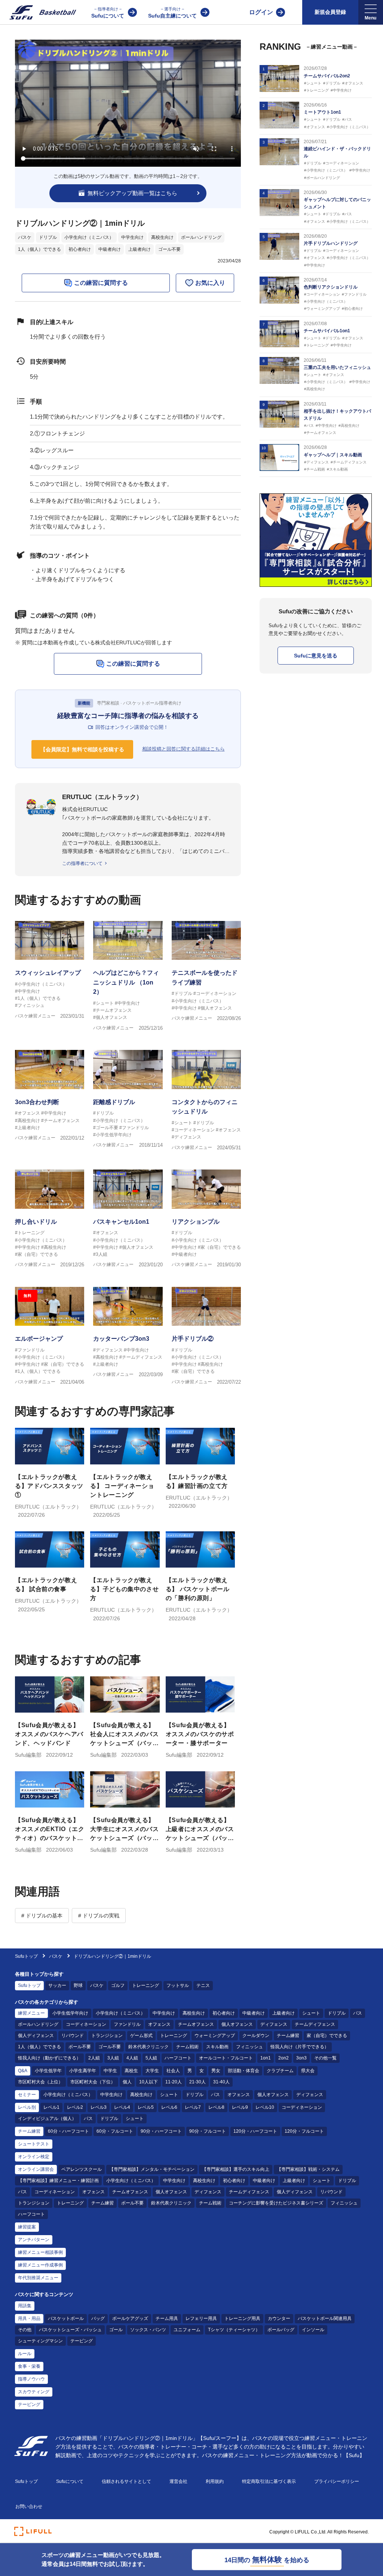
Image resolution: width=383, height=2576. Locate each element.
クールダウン (256, 2036)
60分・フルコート (115, 2131)
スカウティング (34, 2392)
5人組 (151, 2058)
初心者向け (80, 249)
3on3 (301, 2058)
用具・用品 (29, 2318)
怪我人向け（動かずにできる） (49, 2058)
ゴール (116, 2330)
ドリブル (48, 237)
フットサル (178, 1985)
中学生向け (132, 237)
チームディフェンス (315, 2024)
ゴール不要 (169, 249)
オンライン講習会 (36, 2169)
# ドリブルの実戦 (99, 1916)
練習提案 (27, 2227)
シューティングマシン (40, 2341)
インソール (313, 2330)
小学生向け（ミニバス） (89, 237)
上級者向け (140, 249)
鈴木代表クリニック (148, 2047)
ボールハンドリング (201, 237)
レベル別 (27, 2107)
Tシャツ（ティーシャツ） (234, 2330)
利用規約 (215, 2481)
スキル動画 (217, 2047)
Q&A (23, 2071)
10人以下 (148, 2082)
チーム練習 (288, 2036)
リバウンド (73, 2036)
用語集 (25, 2306)
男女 (216, 2071)
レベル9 (240, 2107)
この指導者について (82, 863)
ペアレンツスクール (82, 2169)
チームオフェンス (196, 2024)
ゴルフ (118, 1985)
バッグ (98, 2318)
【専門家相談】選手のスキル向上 (236, 2169)
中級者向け (110, 249)
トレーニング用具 (242, 2318)
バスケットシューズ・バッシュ (70, 2330)
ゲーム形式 (141, 2036)
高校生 (131, 2071)
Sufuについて (108, 13)
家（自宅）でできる (327, 2036)
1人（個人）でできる (39, 249)
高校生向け (162, 237)
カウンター (279, 2318)
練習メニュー (31, 2013)
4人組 (132, 2058)
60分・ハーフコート (68, 2131)
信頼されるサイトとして (126, 2481)
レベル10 (265, 2107)
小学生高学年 (83, 2071)
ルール (25, 2354)
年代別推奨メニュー (38, 2278)
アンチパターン (34, 2240)
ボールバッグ (281, 2330)
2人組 (94, 2058)
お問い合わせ (29, 2506)
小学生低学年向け (70, 2013)
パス (358, 2013)
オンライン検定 (34, 2157)
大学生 (152, 2071)
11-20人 (174, 2082)
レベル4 (122, 2107)
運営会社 (178, 2481)
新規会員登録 (330, 12)
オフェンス (159, 2024)
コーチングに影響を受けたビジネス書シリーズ (276, 2203)
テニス (203, 1985)
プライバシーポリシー (337, 2481)
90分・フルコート (208, 2131)
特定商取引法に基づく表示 (269, 2481)
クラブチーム (280, 2071)
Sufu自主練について (172, 13)
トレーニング (145, 1985)
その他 (25, 2330)
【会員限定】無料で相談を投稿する (82, 749)
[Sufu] (38, 12)
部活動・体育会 (243, 2071)
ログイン (261, 12)
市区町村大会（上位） (40, 2082)
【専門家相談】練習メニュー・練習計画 (58, 2181)
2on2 (284, 2058)
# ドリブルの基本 (42, 1916)
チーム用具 (167, 2318)
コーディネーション (86, 2024)
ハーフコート (178, 2058)
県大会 (308, 2071)
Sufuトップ (26, 1956)
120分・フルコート (304, 2131)
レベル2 (75, 2107)
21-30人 (197, 2082)
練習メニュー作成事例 (40, 2265)
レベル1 (51, 2107)
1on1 (266, 2058)
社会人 (173, 2071)
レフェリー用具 (201, 2318)
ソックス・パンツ (148, 2330)
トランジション (107, 2036)
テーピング (82, 2341)
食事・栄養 (29, 2366)
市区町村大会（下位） (93, 2082)
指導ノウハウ (31, 2379)
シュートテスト (34, 2144)
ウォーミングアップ (215, 2036)
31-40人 (221, 2082)
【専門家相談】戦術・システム (308, 2169)
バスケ (25, 237)
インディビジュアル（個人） (47, 2119)
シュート (311, 2013)
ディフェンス (274, 2024)
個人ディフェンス (36, 2036)
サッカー (57, 1985)
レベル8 (216, 2107)
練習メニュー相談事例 (40, 2252)
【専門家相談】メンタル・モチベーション (152, 2169)
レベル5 (146, 2107)
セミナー (27, 2095)
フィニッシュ (249, 2047)
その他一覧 (325, 2058)
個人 (127, 2082)
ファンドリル (127, 2024)
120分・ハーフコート (255, 2131)
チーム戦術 (187, 2047)
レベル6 (169, 2107)
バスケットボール (66, 2318)
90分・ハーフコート (161, 2131)
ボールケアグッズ (130, 2318)
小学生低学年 (48, 2071)
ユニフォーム (187, 2330)
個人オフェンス (237, 2024)
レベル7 (193, 2107)
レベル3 (99, 2107)
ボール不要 (80, 2047)
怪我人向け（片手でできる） (300, 2047)
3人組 (113, 2058)
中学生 (110, 2071)
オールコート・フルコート (226, 2058)
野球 (78, 1985)
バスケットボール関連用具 (325, 2318)
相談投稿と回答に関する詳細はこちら (183, 749)
